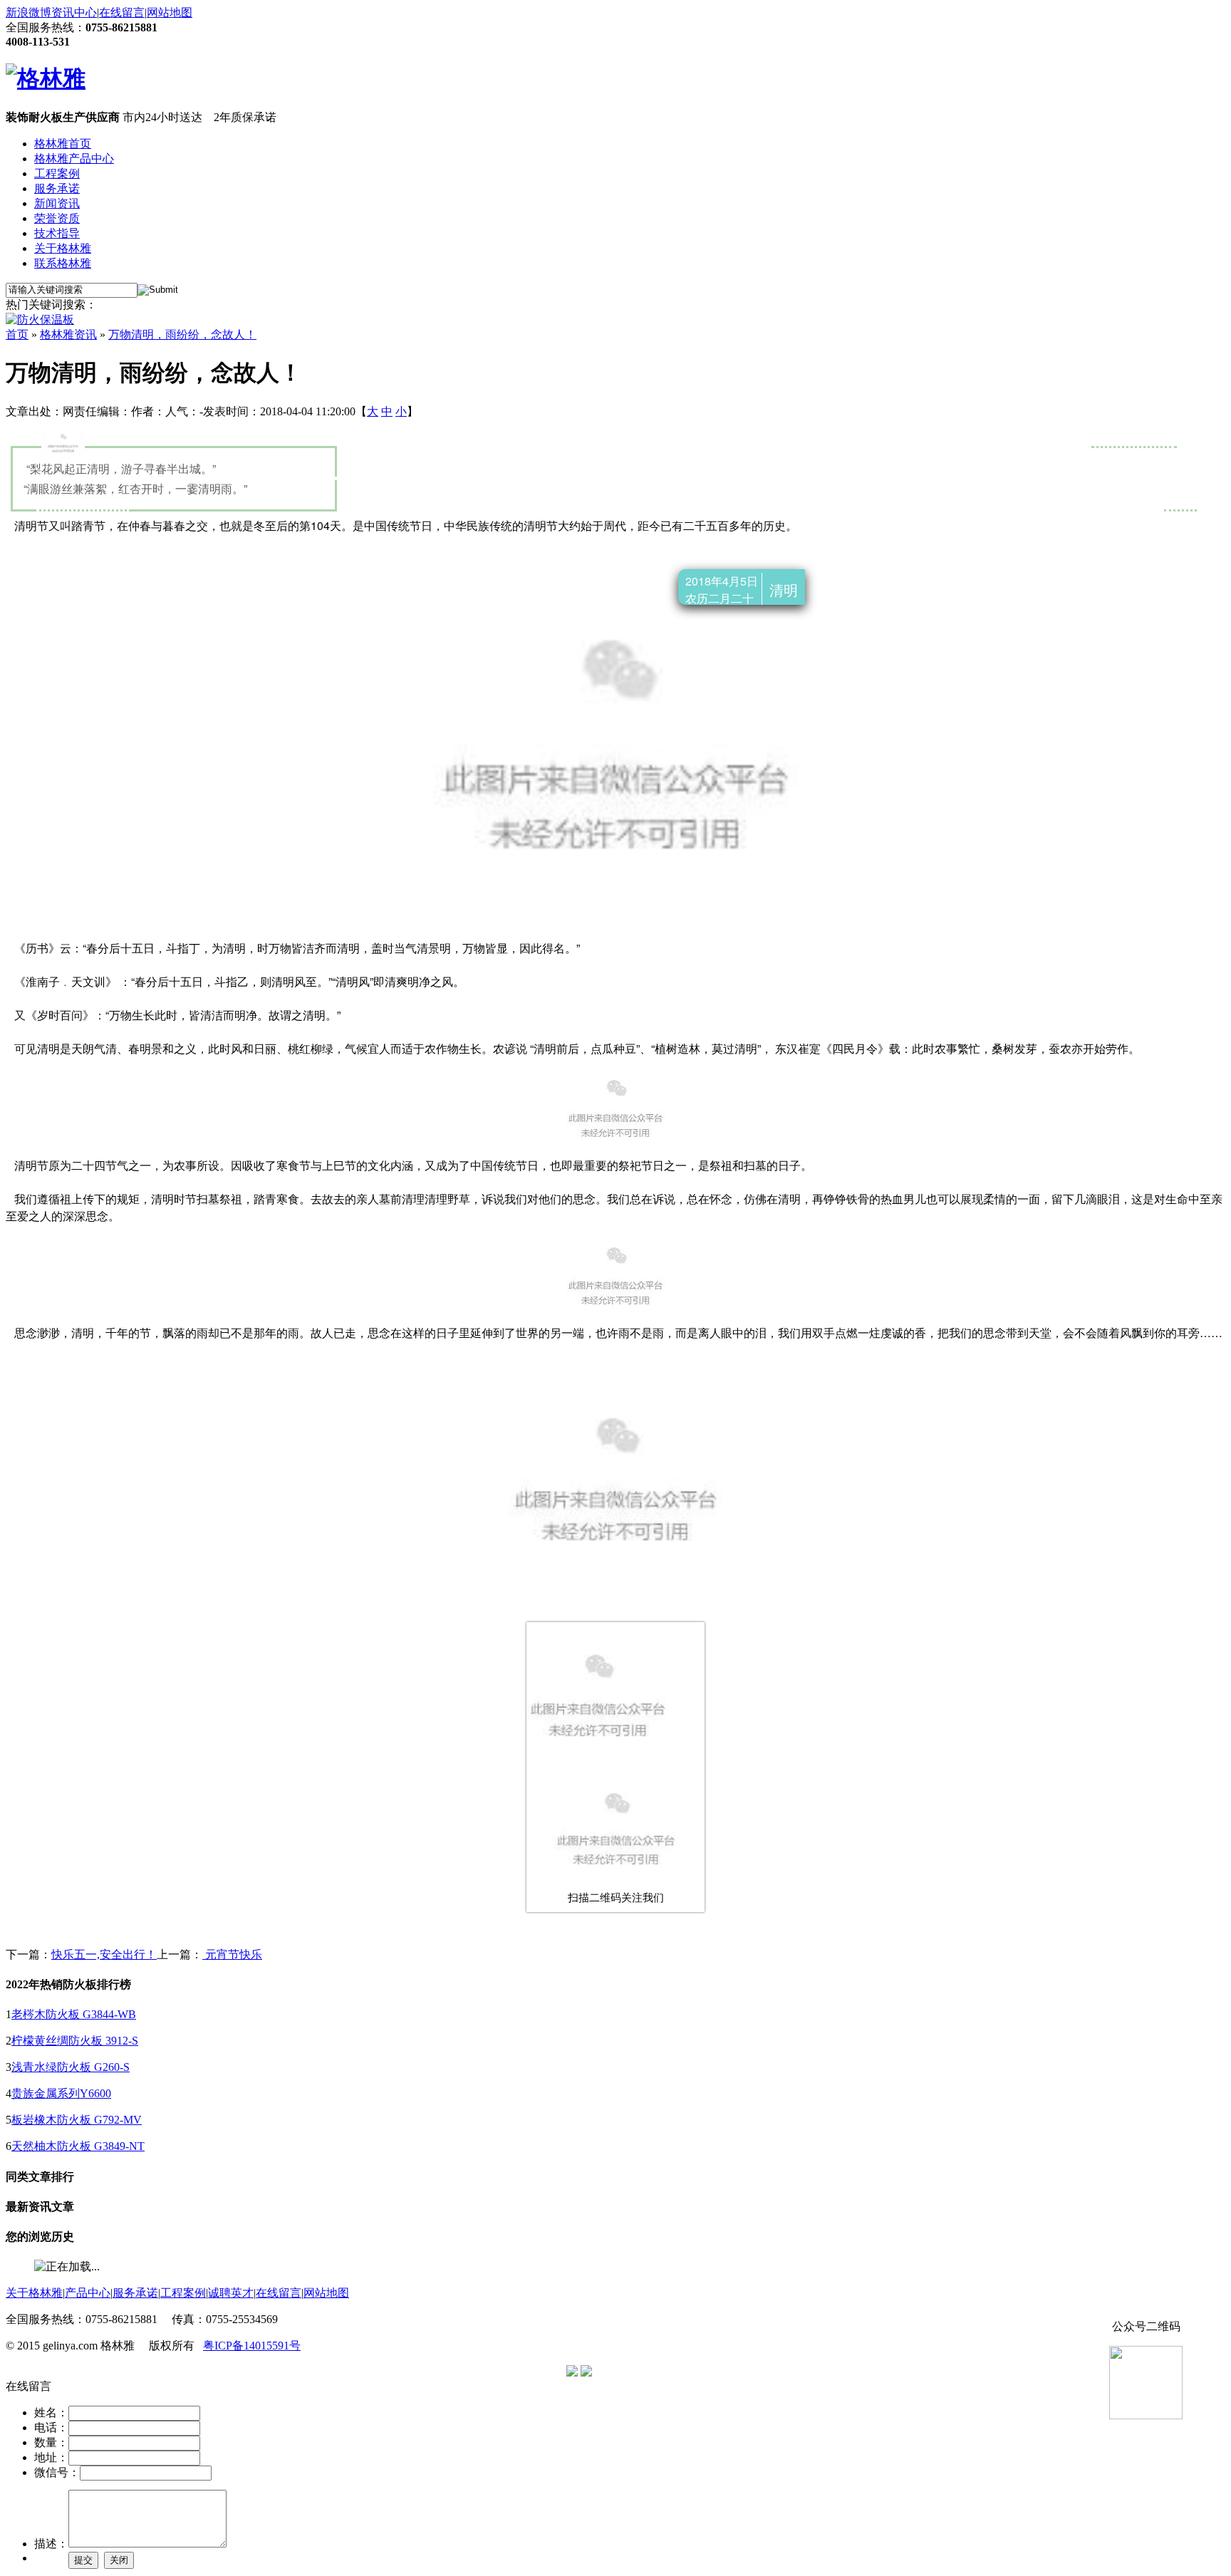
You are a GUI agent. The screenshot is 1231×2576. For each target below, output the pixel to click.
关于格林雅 (63, 248)
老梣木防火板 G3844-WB (74, 2014)
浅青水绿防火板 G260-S (71, 2067)
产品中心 (88, 2293)
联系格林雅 (63, 263)
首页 (17, 334)
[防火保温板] (40, 320)
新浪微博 (28, 12)
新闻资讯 (57, 203)
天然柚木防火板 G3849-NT (78, 2146)
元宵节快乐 (232, 1954)
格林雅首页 (63, 144)
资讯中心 (74, 12)
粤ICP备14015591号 (252, 2346)
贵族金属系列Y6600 (61, 2093)
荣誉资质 (57, 218)
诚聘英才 (231, 2293)
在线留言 (122, 12)
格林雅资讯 (68, 334)
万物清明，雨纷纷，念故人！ (182, 334)
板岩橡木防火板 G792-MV (77, 2120)
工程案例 (57, 173)
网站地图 (170, 12)
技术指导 (57, 233)
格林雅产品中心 (74, 159)
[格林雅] (46, 78)
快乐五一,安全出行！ (104, 1954)
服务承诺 (57, 188)
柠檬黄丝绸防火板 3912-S (75, 2041)
